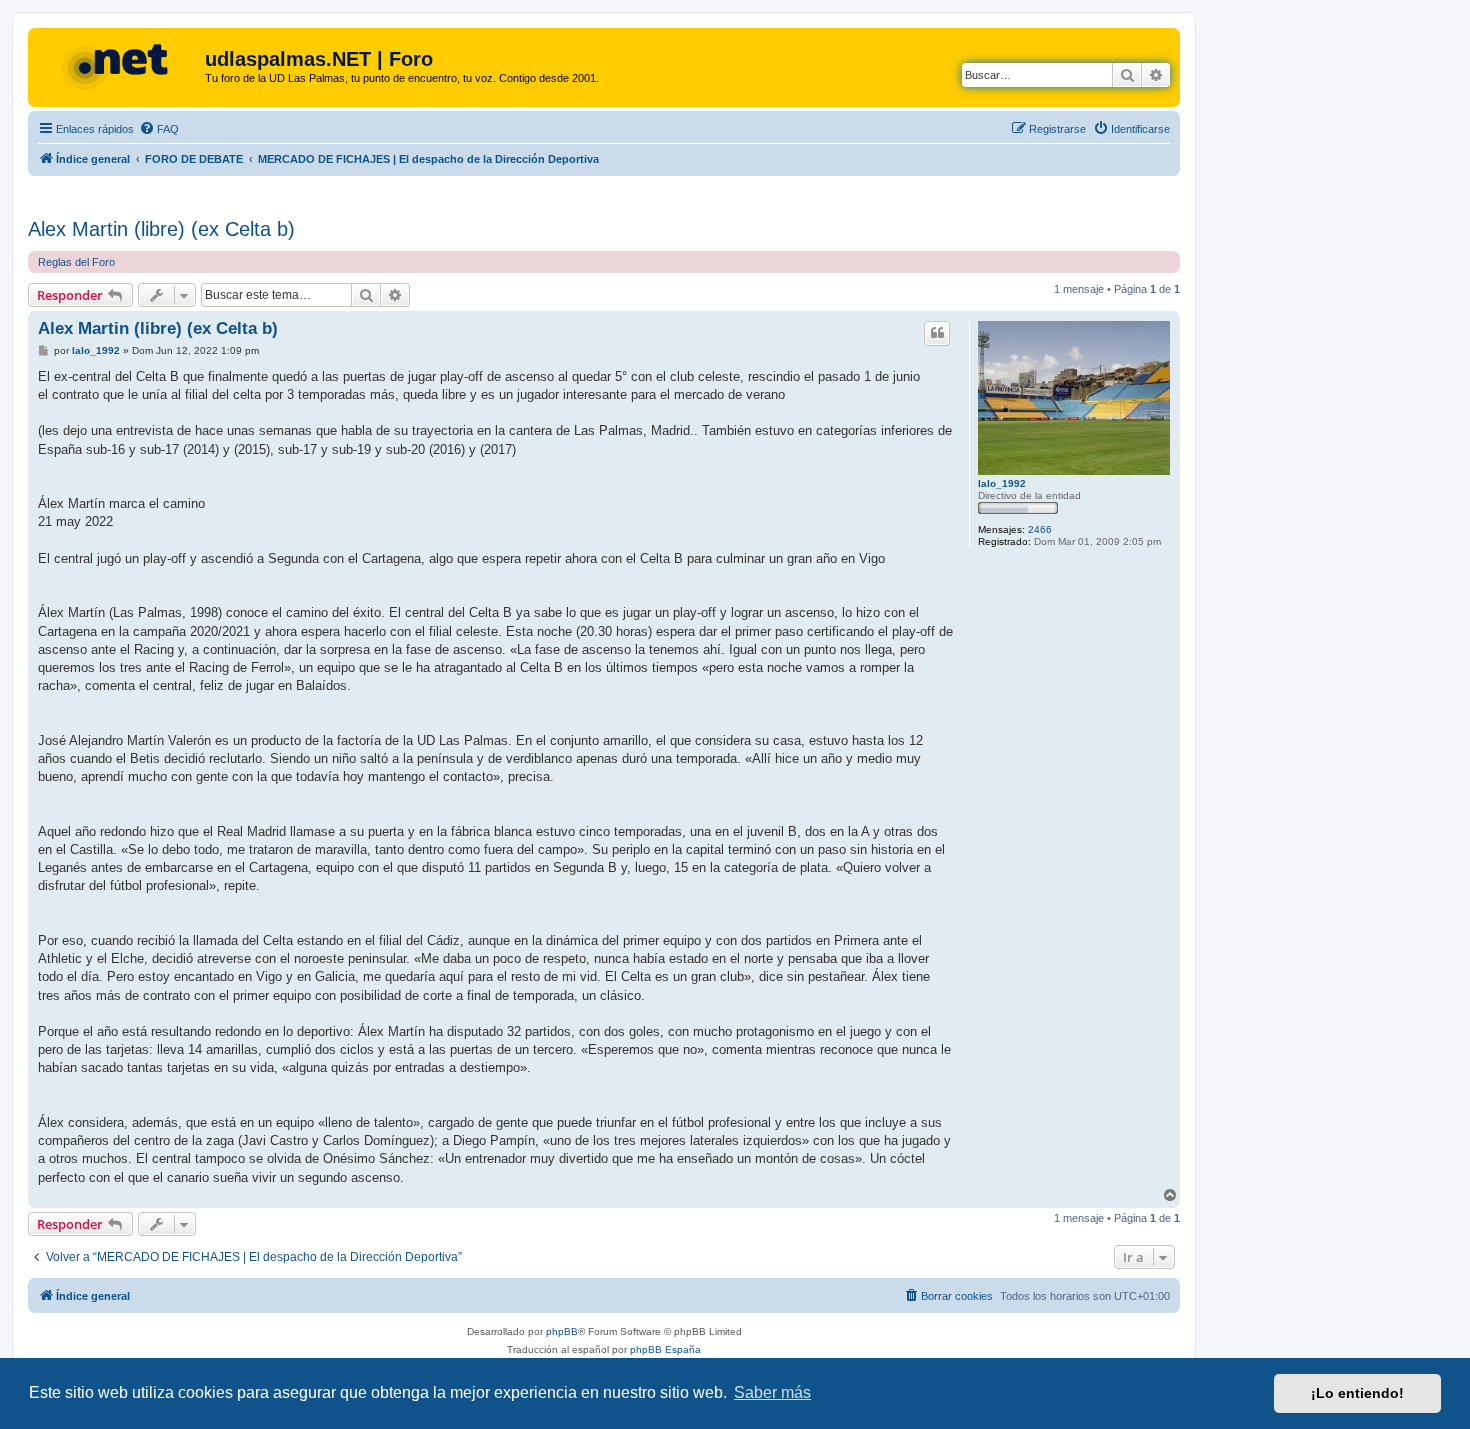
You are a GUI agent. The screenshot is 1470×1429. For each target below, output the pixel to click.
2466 (1040, 529)
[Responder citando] (937, 333)
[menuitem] (159, 129)
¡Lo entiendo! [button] (1357, 1393)
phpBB (562, 1331)
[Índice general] (119, 65)
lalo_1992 (1002, 483)
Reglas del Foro (76, 262)
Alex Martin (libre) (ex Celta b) (161, 229)
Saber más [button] (772, 1392)
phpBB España (665, 1349)
